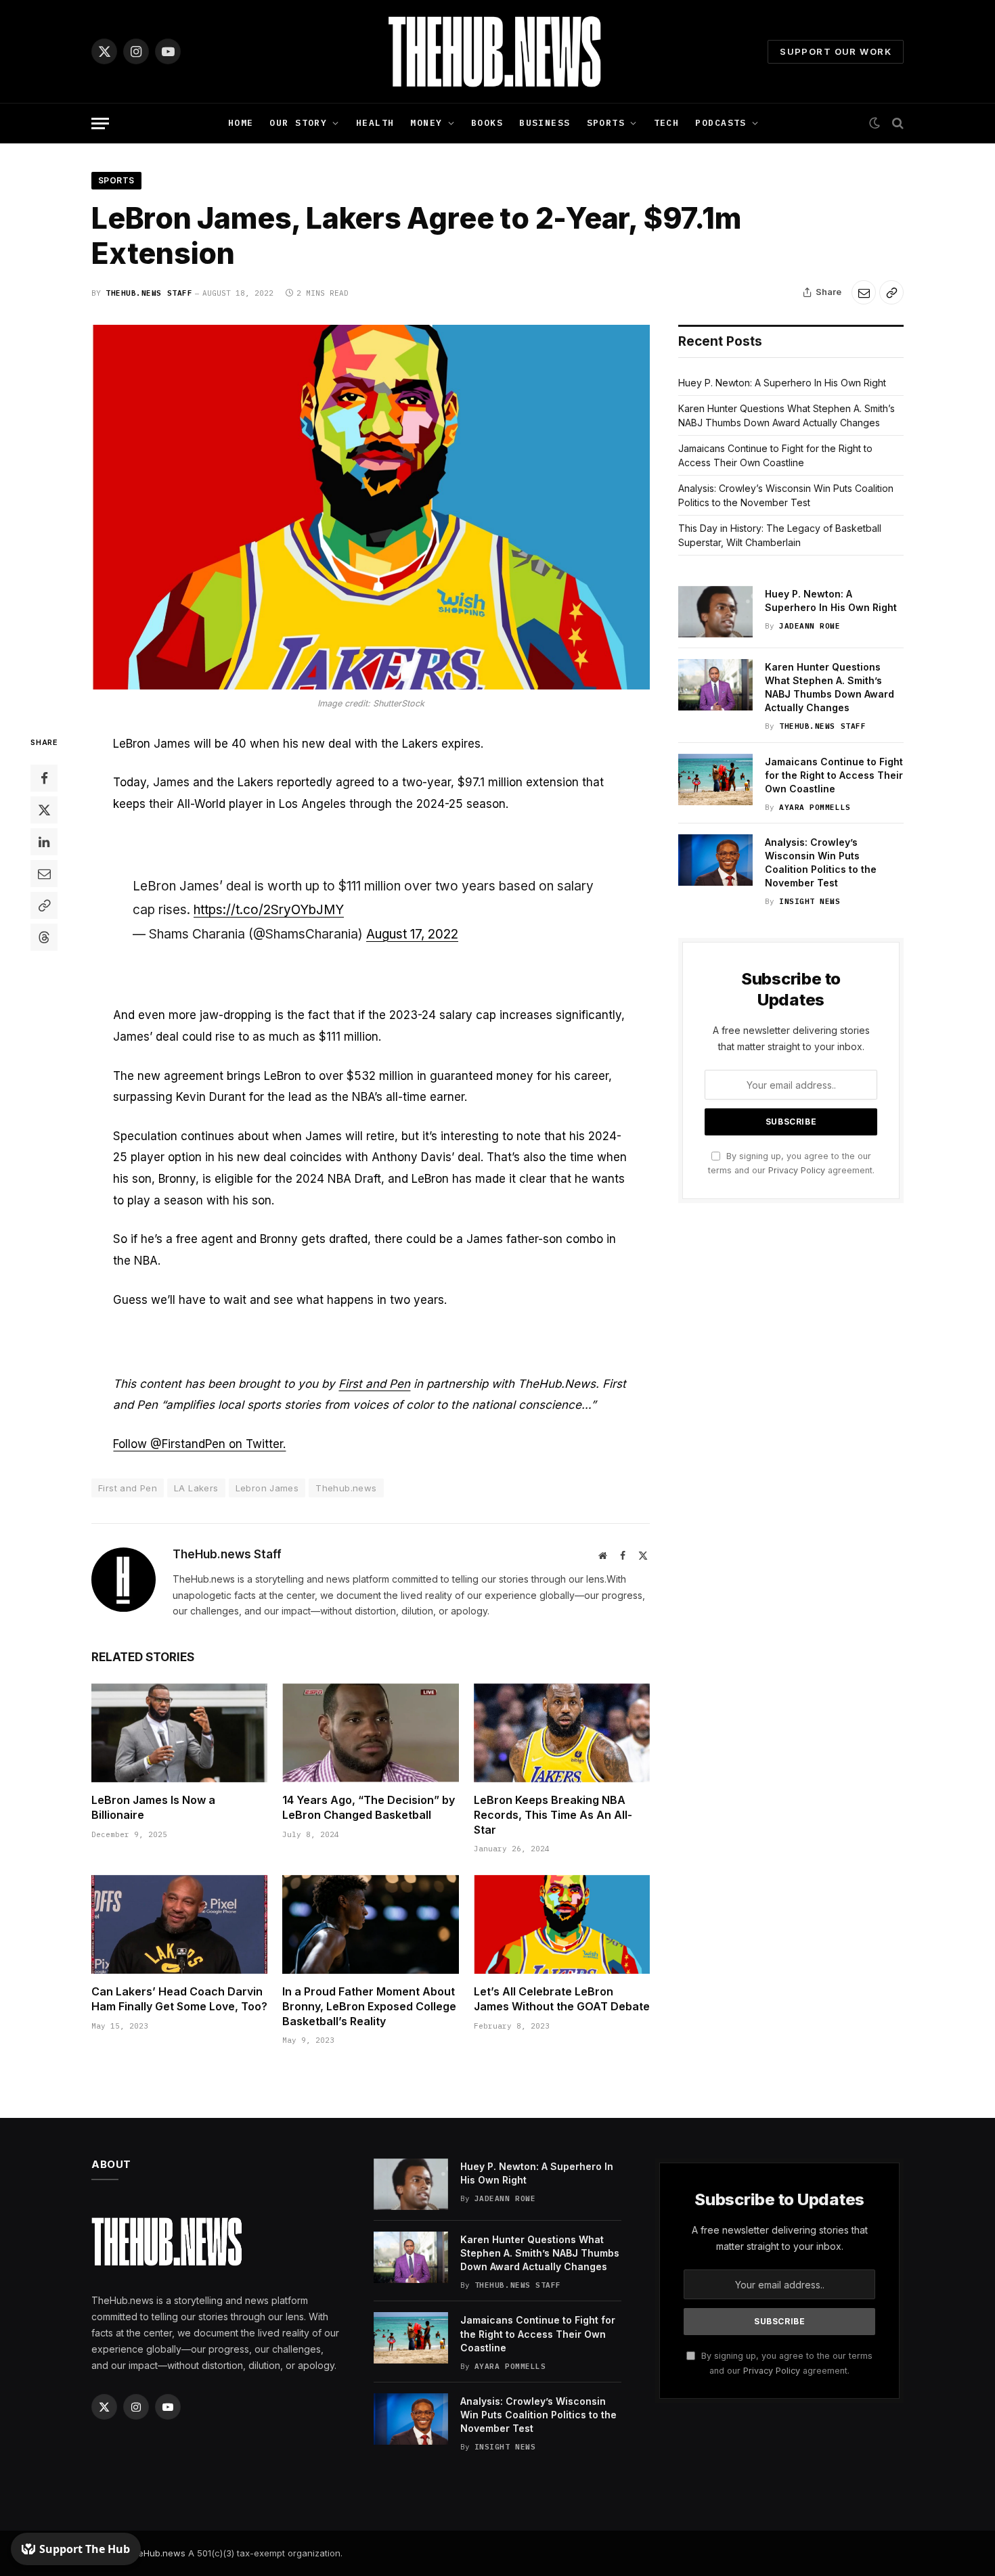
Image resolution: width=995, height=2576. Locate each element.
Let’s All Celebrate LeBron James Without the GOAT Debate (562, 1999)
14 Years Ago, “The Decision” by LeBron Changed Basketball (369, 1807)
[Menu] (100, 123)
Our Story (298, 123)
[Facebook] (44, 778)
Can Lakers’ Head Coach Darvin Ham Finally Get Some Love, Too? (179, 1999)
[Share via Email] (864, 292)
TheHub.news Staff (149, 293)
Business (545, 123)
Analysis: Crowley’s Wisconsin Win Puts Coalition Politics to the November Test (821, 862)
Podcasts (721, 123)
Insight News (810, 901)
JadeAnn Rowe (810, 626)
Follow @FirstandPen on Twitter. (199, 1444)
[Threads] (44, 937)
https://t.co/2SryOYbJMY (269, 910)
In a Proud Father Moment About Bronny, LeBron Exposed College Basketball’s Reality (369, 2006)
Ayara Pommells (815, 807)
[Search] (897, 123)
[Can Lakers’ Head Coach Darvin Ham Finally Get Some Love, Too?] (179, 1924)
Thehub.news (346, 1488)
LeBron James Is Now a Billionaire (153, 1807)
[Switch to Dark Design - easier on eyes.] (875, 123)
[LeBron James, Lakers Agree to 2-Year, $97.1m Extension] (371, 507)
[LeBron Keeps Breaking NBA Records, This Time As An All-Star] (562, 1733)
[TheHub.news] (497, 51)
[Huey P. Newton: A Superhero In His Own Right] (715, 612)
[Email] (44, 874)
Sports (606, 123)
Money (426, 123)
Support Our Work (836, 51)
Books (487, 123)
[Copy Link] (891, 292)
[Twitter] (44, 810)
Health (375, 123)
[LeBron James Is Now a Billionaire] (179, 1733)
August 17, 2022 (412, 934)
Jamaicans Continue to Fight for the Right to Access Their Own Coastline (834, 775)
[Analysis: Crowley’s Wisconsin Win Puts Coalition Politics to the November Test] (715, 860)
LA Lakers (196, 1488)
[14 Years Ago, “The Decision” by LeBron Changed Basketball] (370, 1733)
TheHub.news (156, 2553)
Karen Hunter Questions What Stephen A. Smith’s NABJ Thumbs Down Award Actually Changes (830, 687)
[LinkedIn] (44, 842)
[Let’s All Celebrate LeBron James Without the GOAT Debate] (562, 1924)
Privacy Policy (797, 1170)
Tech (667, 123)
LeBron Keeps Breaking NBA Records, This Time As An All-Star (553, 1815)
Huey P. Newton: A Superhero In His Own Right (782, 383)
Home (241, 123)
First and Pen (374, 1384)
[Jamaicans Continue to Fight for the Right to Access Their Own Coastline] (715, 779)
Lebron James (267, 1488)
